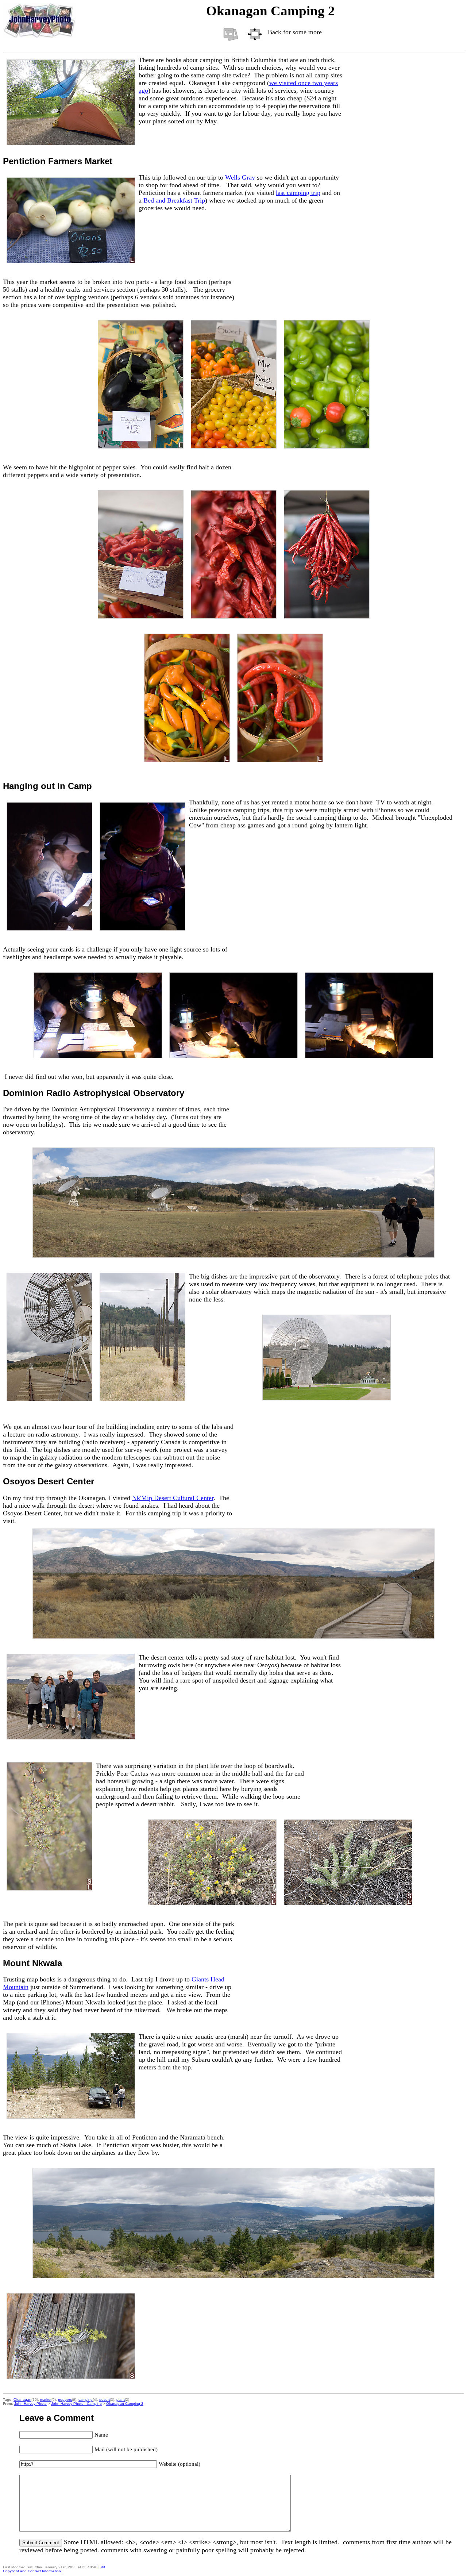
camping (86, 2400)
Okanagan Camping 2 (125, 2404)
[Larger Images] (255, 34)
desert (105, 2400)
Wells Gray (240, 177)
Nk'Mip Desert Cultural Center (173, 1498)
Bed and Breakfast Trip (174, 200)
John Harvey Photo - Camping (76, 2404)
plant (121, 2400)
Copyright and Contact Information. (32, 2571)
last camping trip (298, 193)
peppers (65, 2400)
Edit (102, 2567)
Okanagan (22, 2400)
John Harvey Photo (30, 2404)
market (46, 2400)
